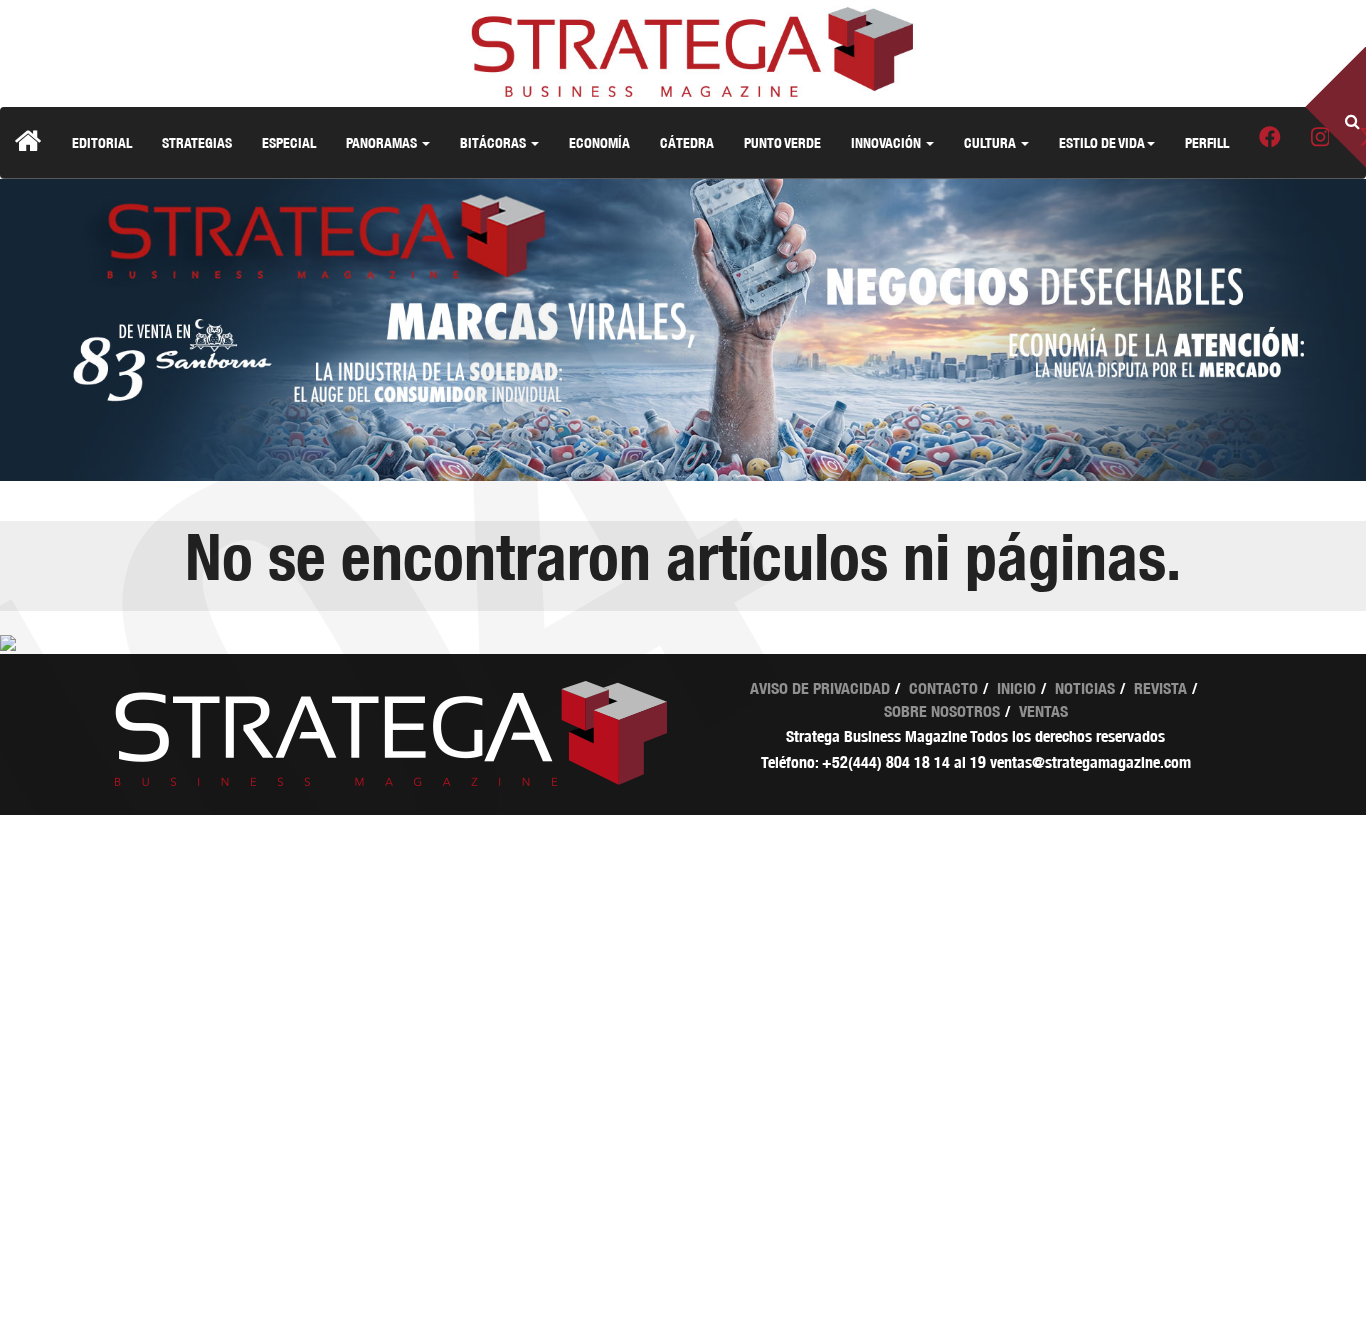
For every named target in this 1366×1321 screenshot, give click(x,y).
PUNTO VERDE (782, 142)
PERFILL (1207, 142)
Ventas (1043, 711)
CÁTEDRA (687, 142)
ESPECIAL (289, 142)
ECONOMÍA (599, 142)
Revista (1160, 688)
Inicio (1016, 688)
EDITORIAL (102, 142)
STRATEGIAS (197, 142)
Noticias (1085, 688)
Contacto (943, 688)
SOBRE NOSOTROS (942, 711)
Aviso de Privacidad (820, 688)
